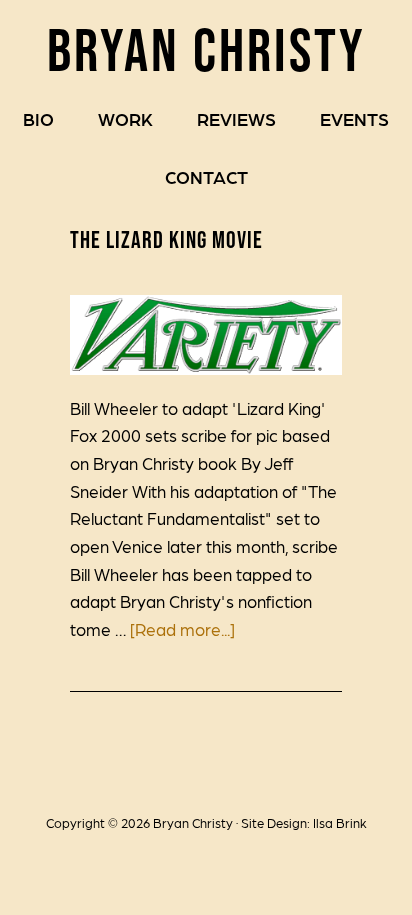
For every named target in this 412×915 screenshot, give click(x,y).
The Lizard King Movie (166, 239)
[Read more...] (182, 629)
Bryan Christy (206, 49)
